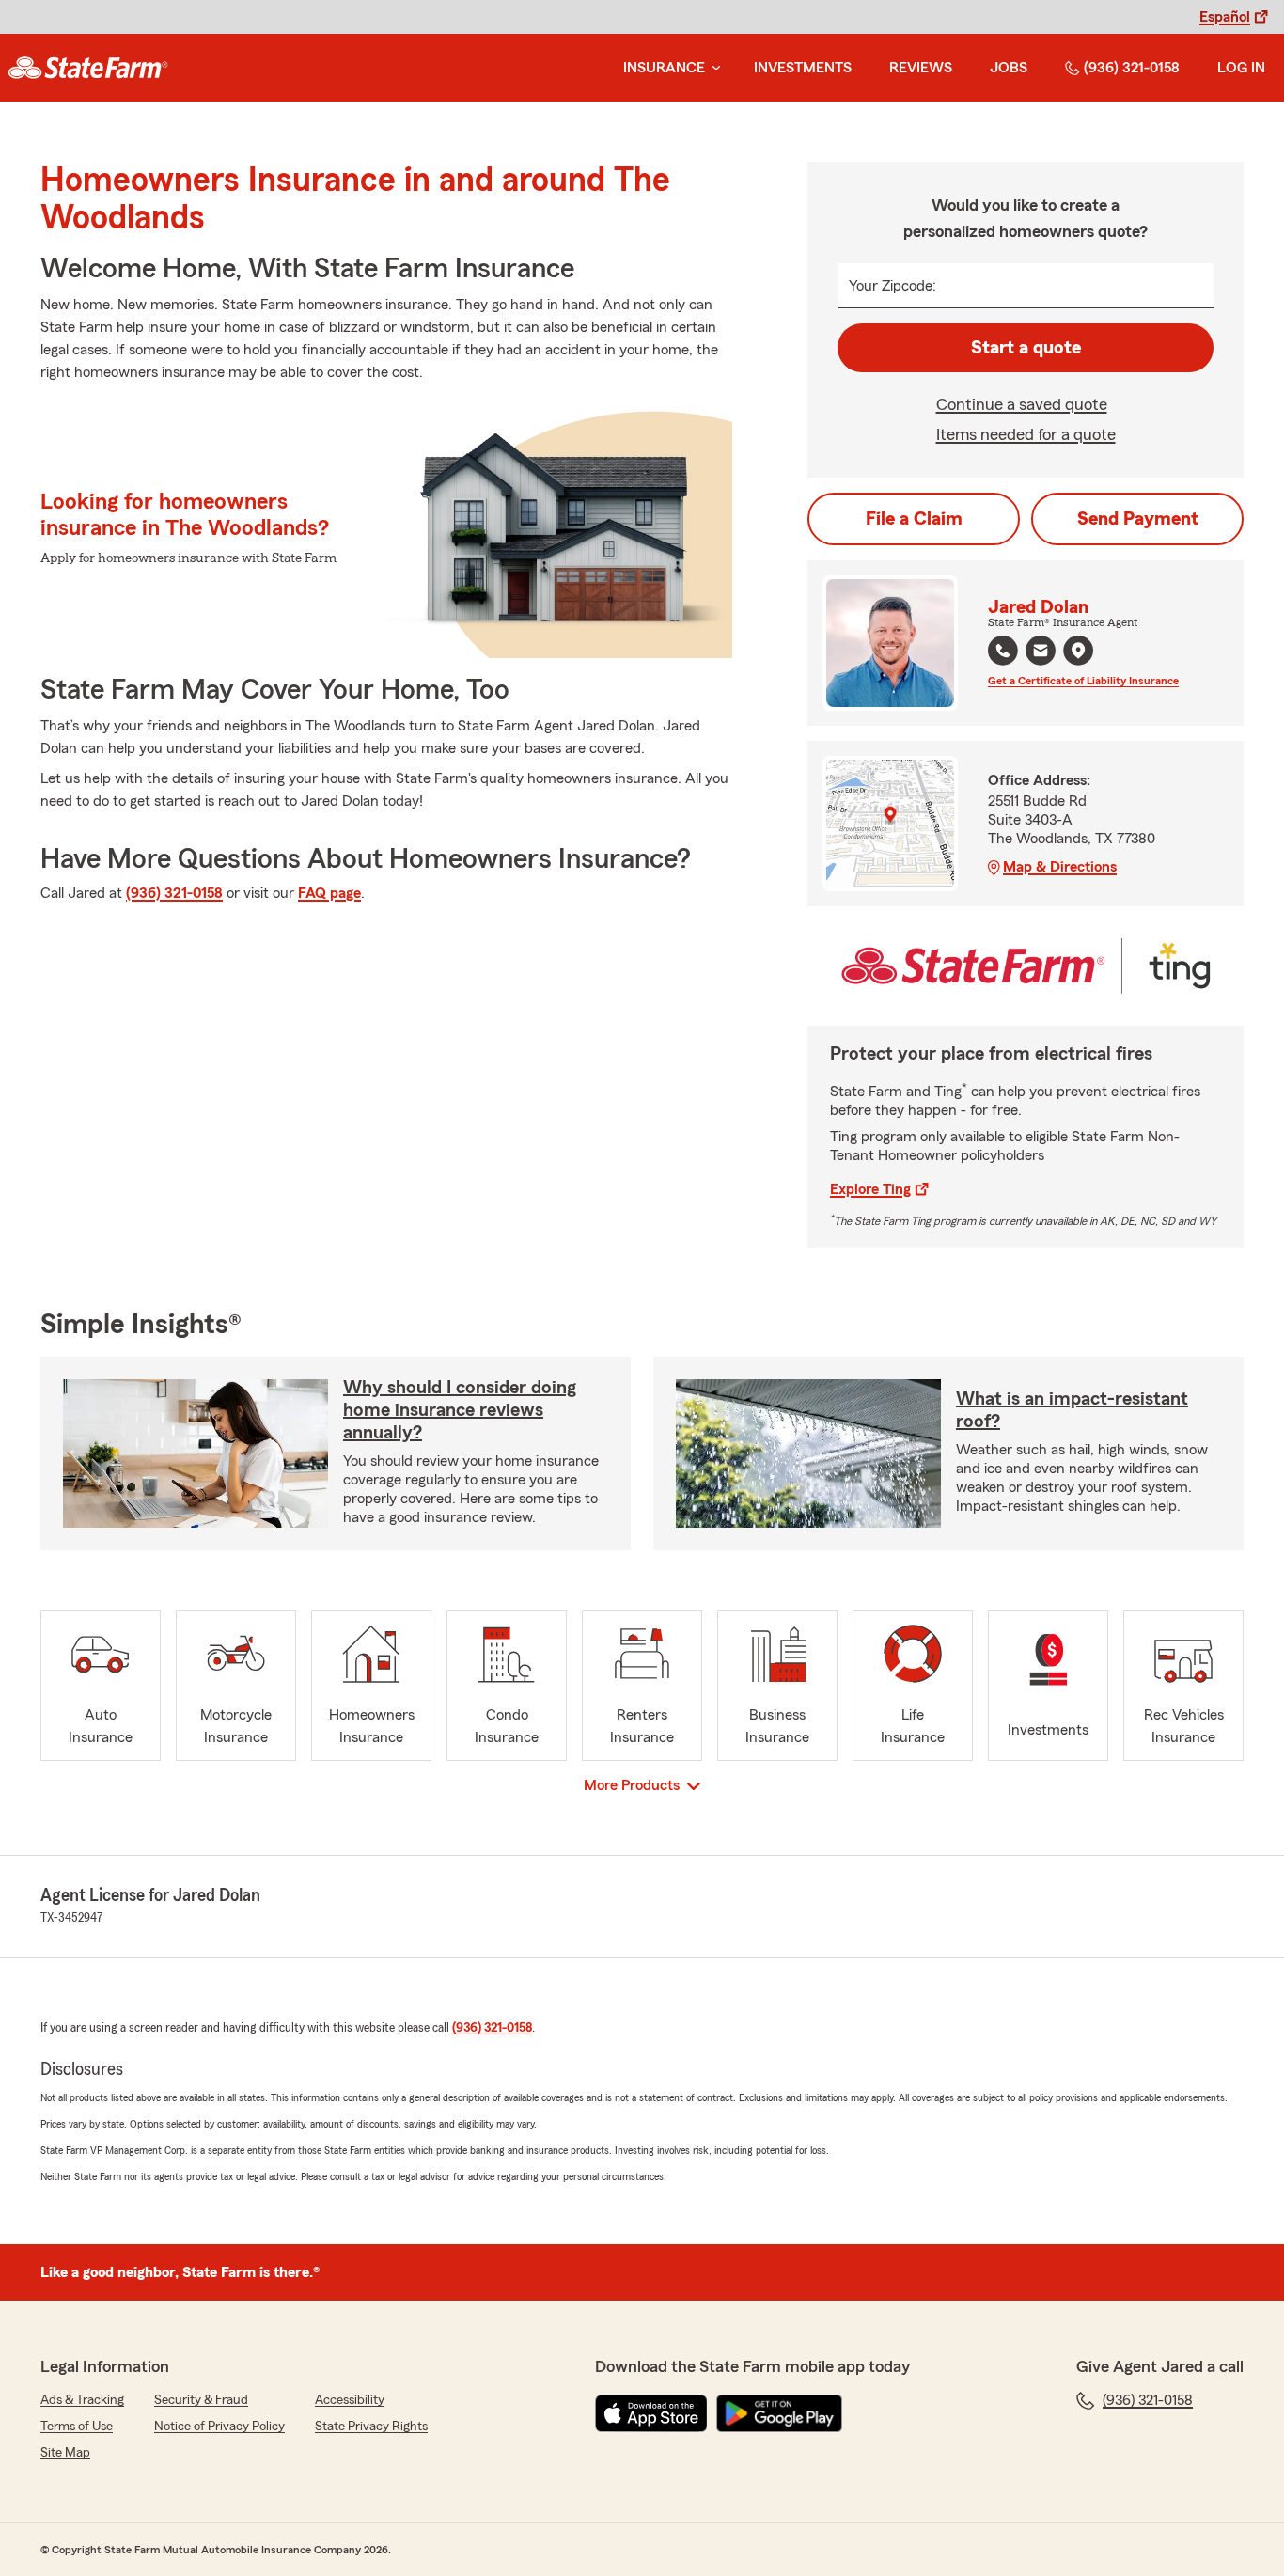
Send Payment (1138, 519)
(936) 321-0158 (1132, 68)
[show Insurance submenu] (712, 68)
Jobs (1009, 68)
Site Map (65, 2453)
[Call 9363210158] (1003, 651)
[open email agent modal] (1041, 653)
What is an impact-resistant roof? (1072, 1410)
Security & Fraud (201, 2400)
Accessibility (350, 2400)
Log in (1241, 68)
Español (1225, 17)
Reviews (921, 68)
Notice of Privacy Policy (219, 2427)
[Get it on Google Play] (779, 2413)
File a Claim (914, 519)
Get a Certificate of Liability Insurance (1083, 681)
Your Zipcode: (893, 286)
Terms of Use (77, 2427)
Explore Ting (870, 1189)
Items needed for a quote (1026, 434)
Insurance (664, 68)
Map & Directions (1060, 867)
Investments (803, 68)
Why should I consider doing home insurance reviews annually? (460, 1410)
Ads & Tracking (82, 2400)
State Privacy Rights (371, 2427)
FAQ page (329, 893)
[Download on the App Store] (651, 2413)
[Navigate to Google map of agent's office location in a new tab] (1078, 651)
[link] (88, 68)
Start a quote (1026, 348)
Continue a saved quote (1022, 404)
